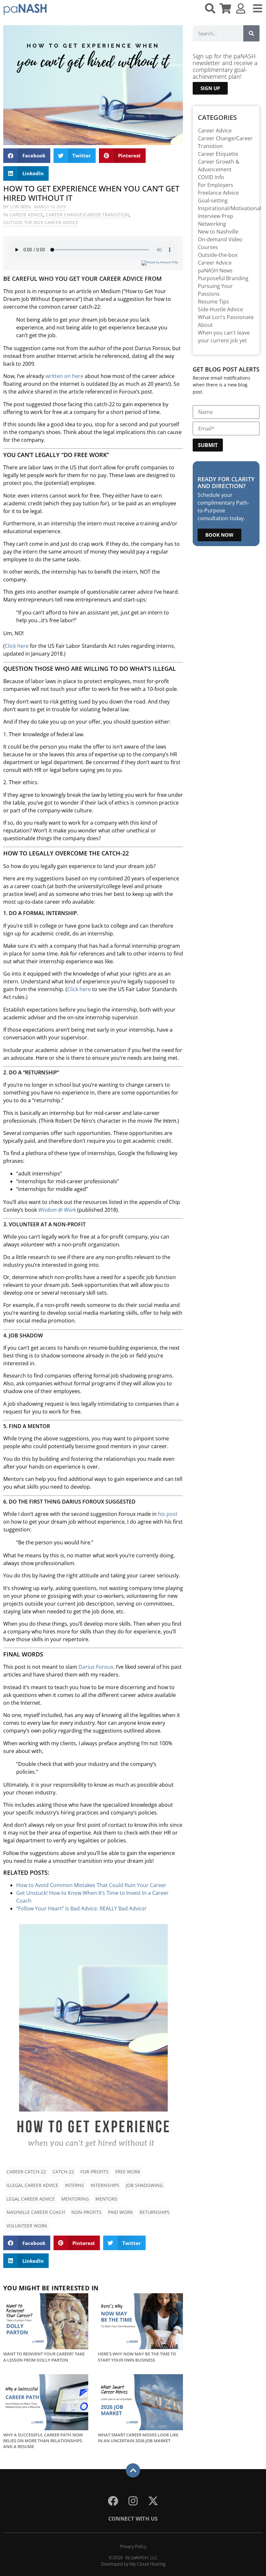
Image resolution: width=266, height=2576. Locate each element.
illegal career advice (32, 2185)
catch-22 (63, 2172)
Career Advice (26, 215)
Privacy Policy (133, 2546)
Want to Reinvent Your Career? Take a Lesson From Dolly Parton (44, 2357)
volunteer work (27, 2226)
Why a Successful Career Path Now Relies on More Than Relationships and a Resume (43, 2441)
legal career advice (31, 2199)
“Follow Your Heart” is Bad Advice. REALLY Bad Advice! (81, 1908)
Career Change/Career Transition (87, 215)
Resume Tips (213, 302)
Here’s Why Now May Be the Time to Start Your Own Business (137, 2357)
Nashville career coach (36, 2212)
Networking (212, 224)
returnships (155, 2212)
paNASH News (215, 270)
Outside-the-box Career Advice (41, 222)
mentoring (75, 2199)
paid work (121, 2212)
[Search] (251, 33)
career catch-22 (26, 2172)
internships (105, 2185)
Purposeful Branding (223, 278)
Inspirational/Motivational (230, 208)
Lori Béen (20, 207)
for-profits (95, 2172)
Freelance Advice (218, 193)
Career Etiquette (218, 154)
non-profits (86, 2212)
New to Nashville (218, 232)
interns (74, 2185)
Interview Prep (216, 216)
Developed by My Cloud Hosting (133, 2564)
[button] (27, 156)
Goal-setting (213, 200)
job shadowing (144, 2185)
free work (128, 2172)
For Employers (216, 185)
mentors (106, 2199)
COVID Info (211, 177)
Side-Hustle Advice (220, 309)
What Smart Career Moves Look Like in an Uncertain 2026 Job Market (138, 2438)
